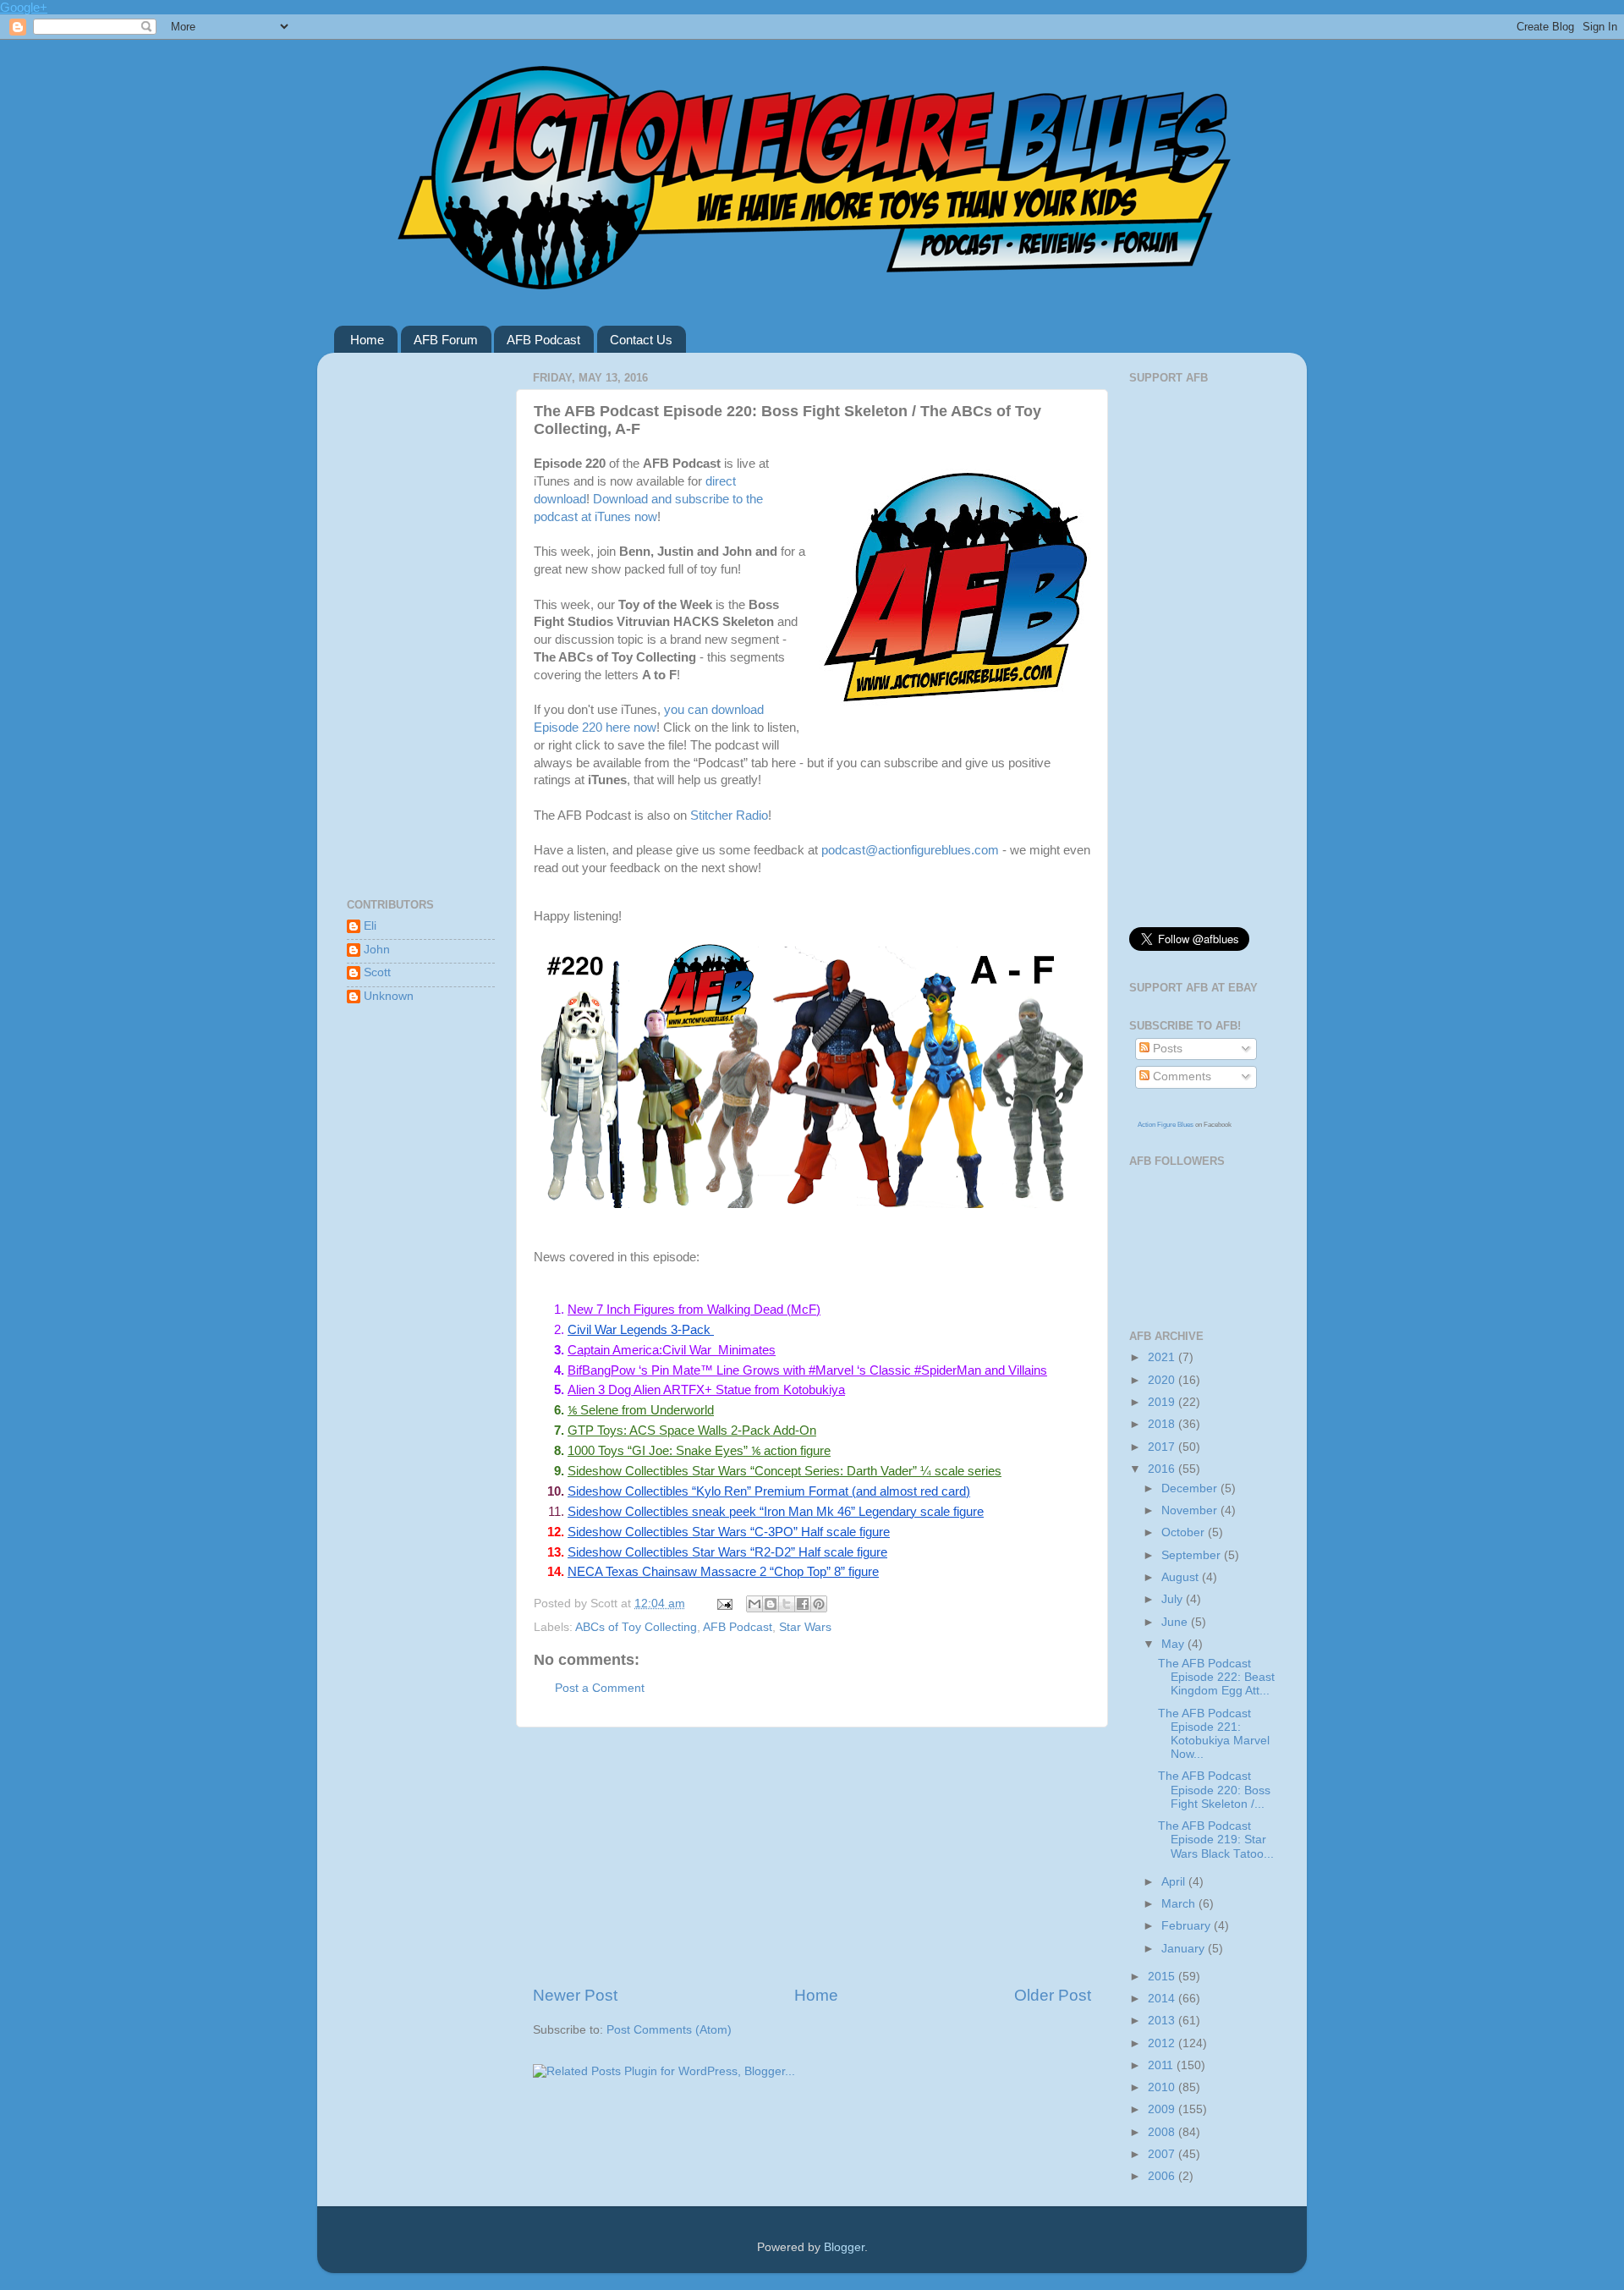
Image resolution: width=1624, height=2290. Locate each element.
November (1191, 1510)
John (377, 950)
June (1176, 1622)
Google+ (24, 7)
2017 (1163, 1447)
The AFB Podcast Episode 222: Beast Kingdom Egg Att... (1216, 1677)
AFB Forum (446, 340)
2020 (1163, 1380)
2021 (1163, 1357)
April (1175, 1882)
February (1188, 1926)
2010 (1163, 2087)
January (1185, 1949)
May (1174, 1644)
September (1193, 1555)
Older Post (1053, 1995)
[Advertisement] (812, 1856)
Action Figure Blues (1166, 1125)
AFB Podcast (543, 340)
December (1191, 1488)
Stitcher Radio (729, 816)
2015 (1163, 1977)
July (1174, 1599)
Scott (377, 972)
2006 (1163, 2176)
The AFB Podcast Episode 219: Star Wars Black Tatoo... (1216, 1840)
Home (367, 340)
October (1185, 1532)
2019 (1163, 1402)
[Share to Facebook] (803, 1604)
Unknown (389, 996)
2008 (1163, 2132)
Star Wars (805, 1627)
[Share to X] (787, 1604)
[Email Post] (724, 1604)
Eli (370, 926)
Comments (1180, 1076)
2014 (1163, 1999)
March (1180, 1904)
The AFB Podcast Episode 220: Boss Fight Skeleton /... (1214, 1790)
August (1182, 1577)
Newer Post (575, 1995)
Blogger (844, 2247)
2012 (1163, 2043)
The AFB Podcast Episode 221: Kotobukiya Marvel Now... (1214, 1734)
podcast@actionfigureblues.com (910, 850)
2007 (1163, 2154)
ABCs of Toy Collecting (636, 1627)
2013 (1163, 2021)
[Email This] (754, 1604)
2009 (1163, 2109)
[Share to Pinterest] (819, 1604)
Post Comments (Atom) (669, 2030)
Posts (1166, 1049)
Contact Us (641, 340)
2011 (1162, 2065)
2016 (1163, 1469)
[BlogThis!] (771, 1604)
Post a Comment (600, 1688)
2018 (1163, 1424)
